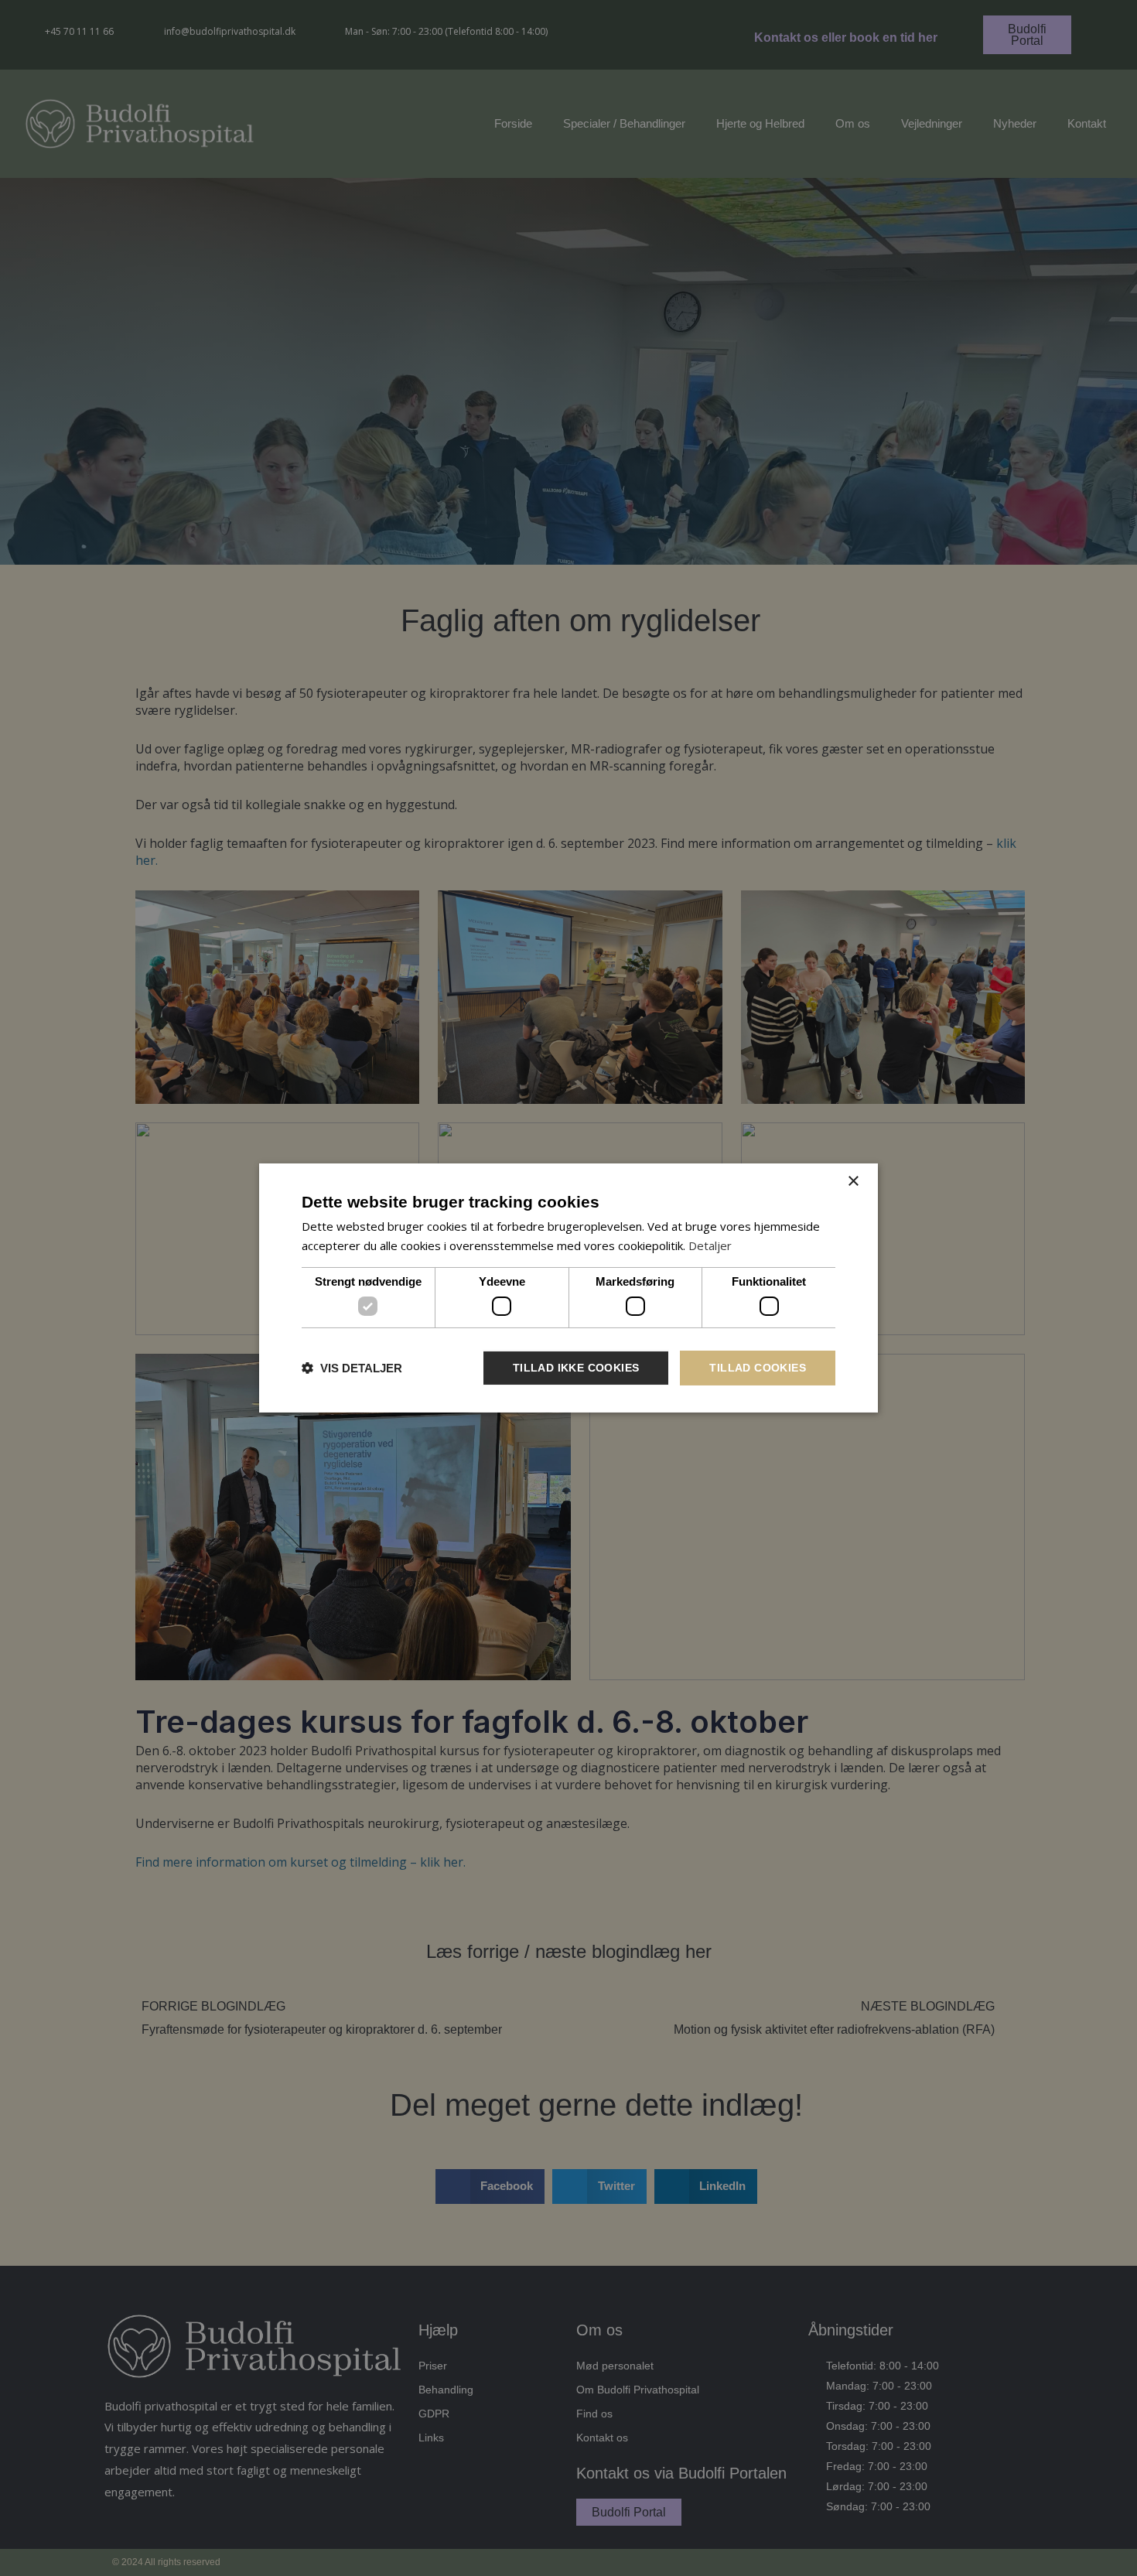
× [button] (853, 1182)
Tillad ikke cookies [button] (576, 1368)
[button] (352, 1368)
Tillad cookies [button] (758, 1368)
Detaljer (710, 1245)
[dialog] (568, 1288)
